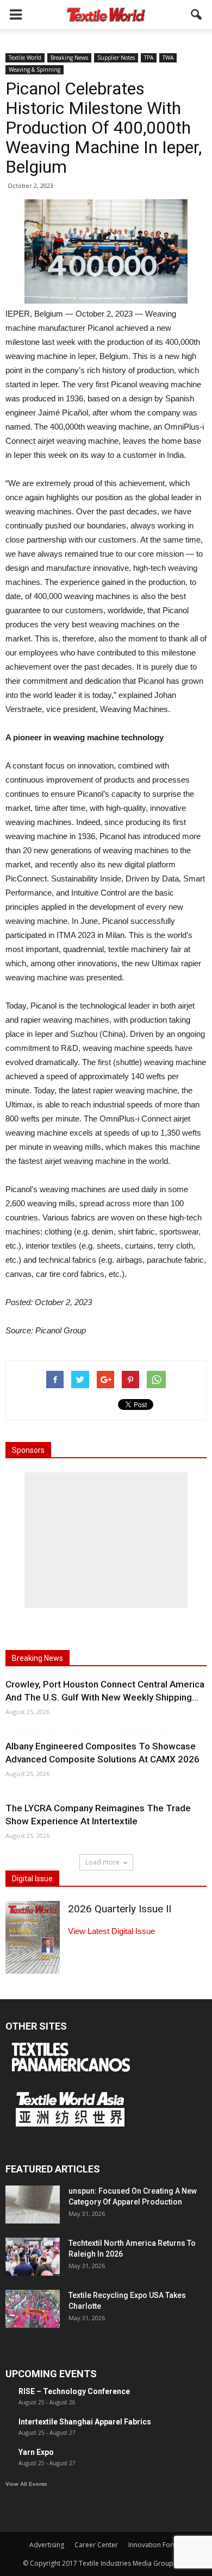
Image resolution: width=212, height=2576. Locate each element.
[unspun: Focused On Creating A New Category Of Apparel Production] (33, 2205)
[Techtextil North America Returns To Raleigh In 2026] (33, 2257)
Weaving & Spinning (35, 70)
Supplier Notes (116, 58)
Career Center (96, 2545)
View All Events (26, 2484)
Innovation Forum (155, 2545)
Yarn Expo (36, 2452)
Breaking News (69, 58)
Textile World (25, 58)
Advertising (47, 2545)
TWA (168, 58)
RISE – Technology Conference (74, 2391)
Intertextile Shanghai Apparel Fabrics (85, 2422)
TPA (149, 58)
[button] (197, 15)
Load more (102, 1862)
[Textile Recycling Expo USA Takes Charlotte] (33, 2309)
